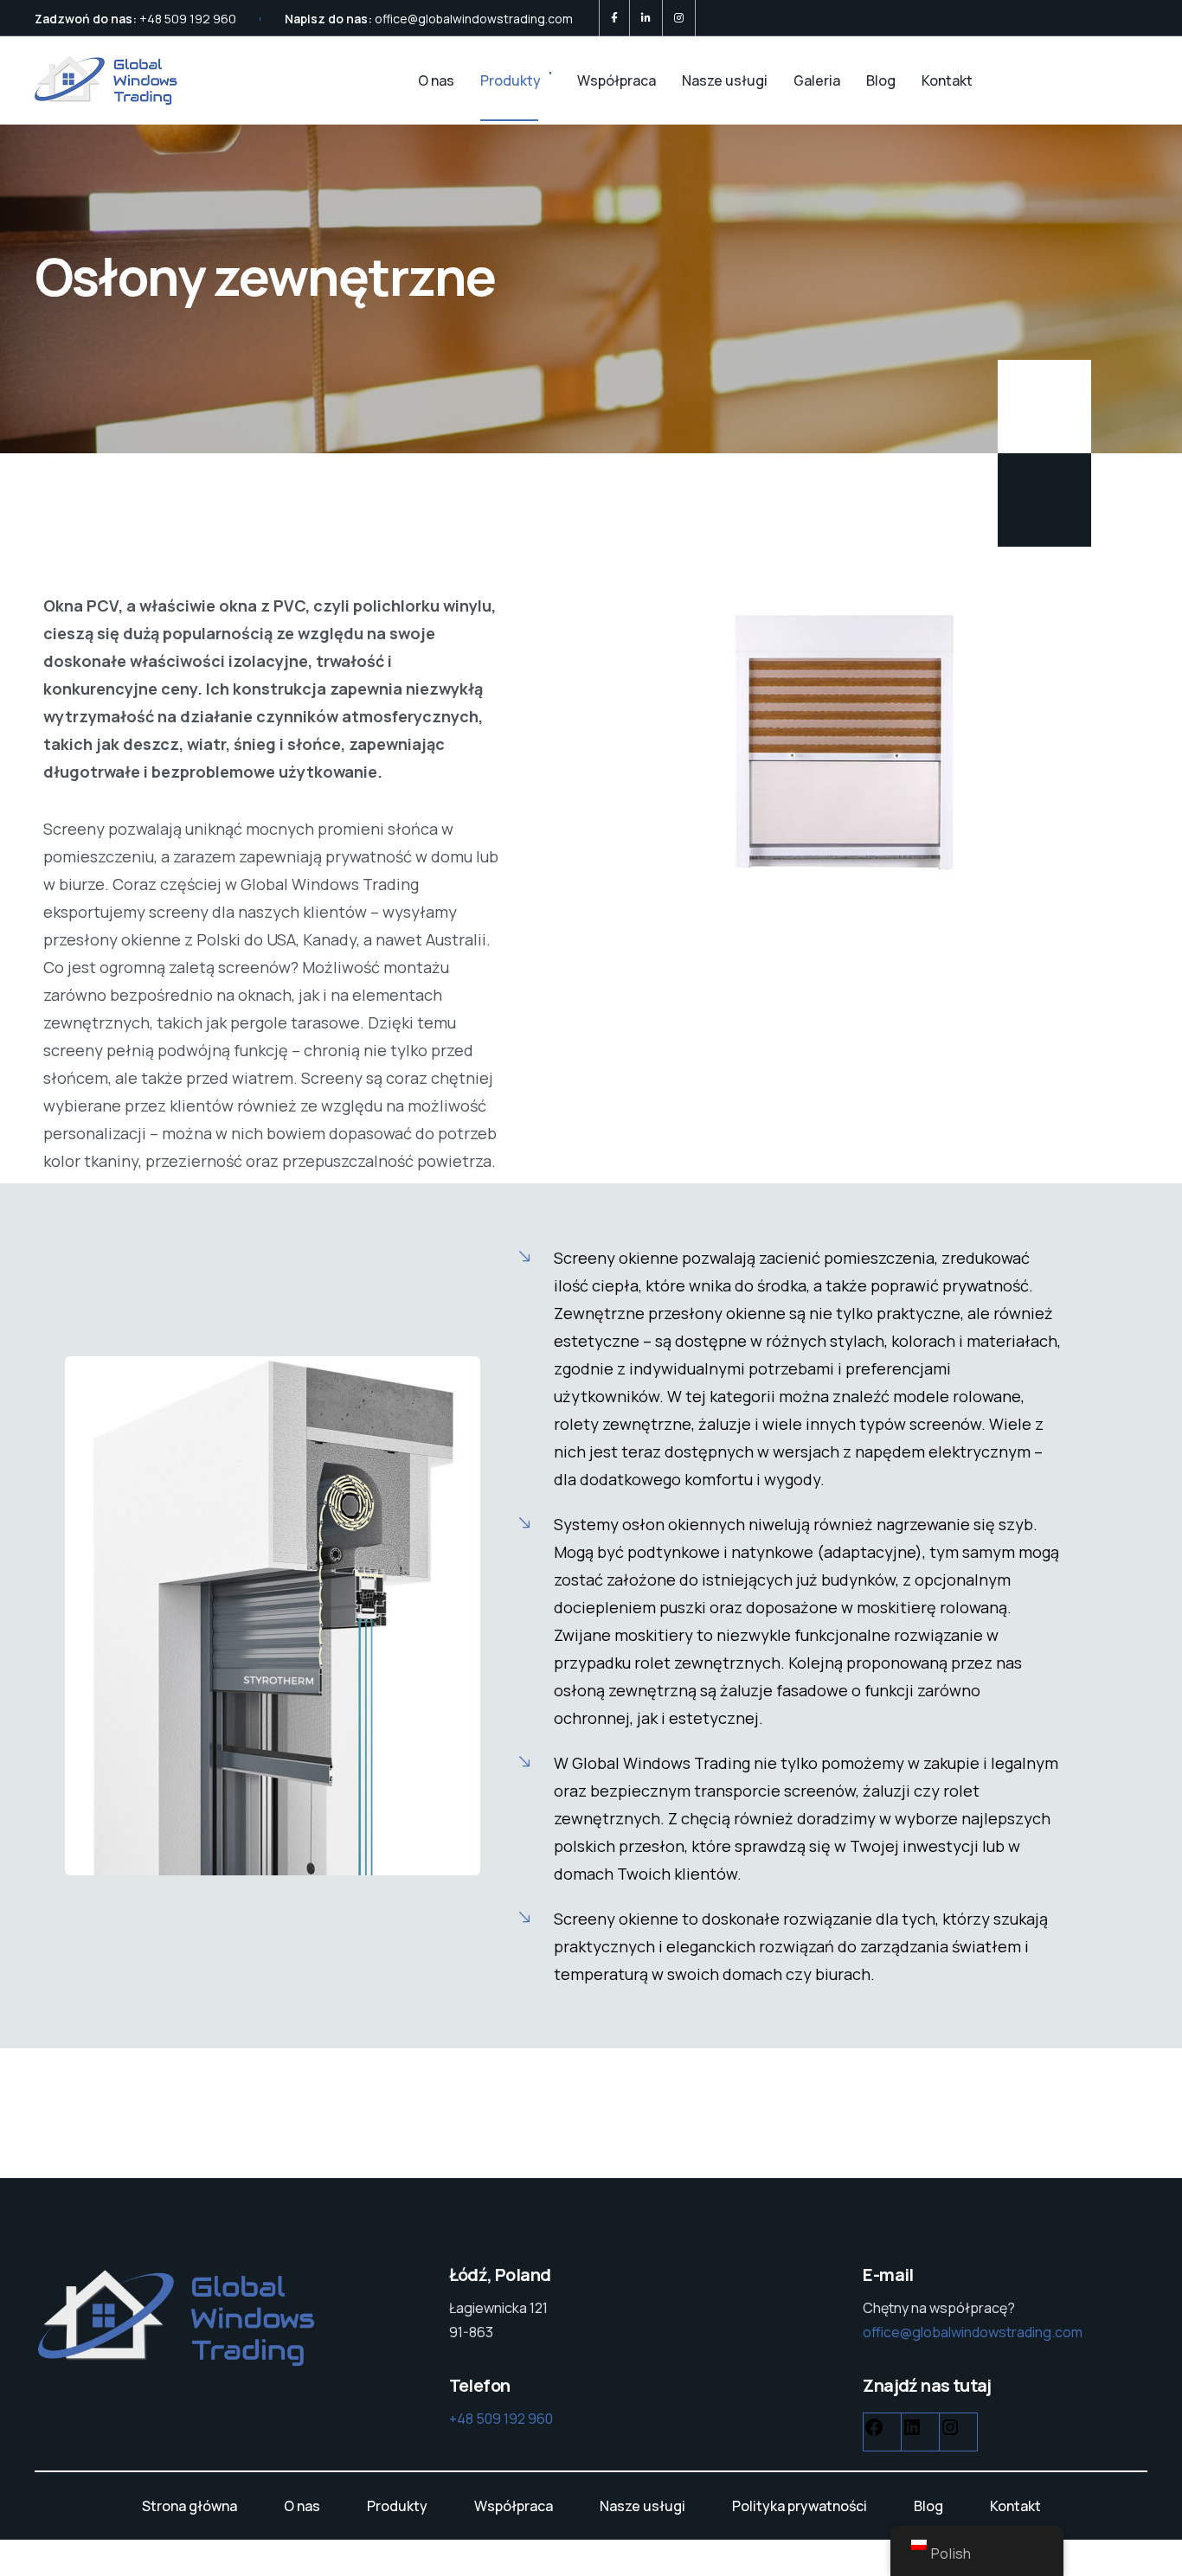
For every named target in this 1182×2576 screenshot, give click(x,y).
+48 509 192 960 (188, 19)
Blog (881, 80)
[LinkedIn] (646, 18)
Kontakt (947, 80)
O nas (436, 80)
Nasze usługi (725, 80)
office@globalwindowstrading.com (474, 19)
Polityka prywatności (800, 2506)
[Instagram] (679, 18)
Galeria (817, 80)
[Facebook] (614, 18)
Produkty (511, 80)
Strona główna (190, 2506)
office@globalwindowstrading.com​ (973, 2332)
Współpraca (617, 80)
